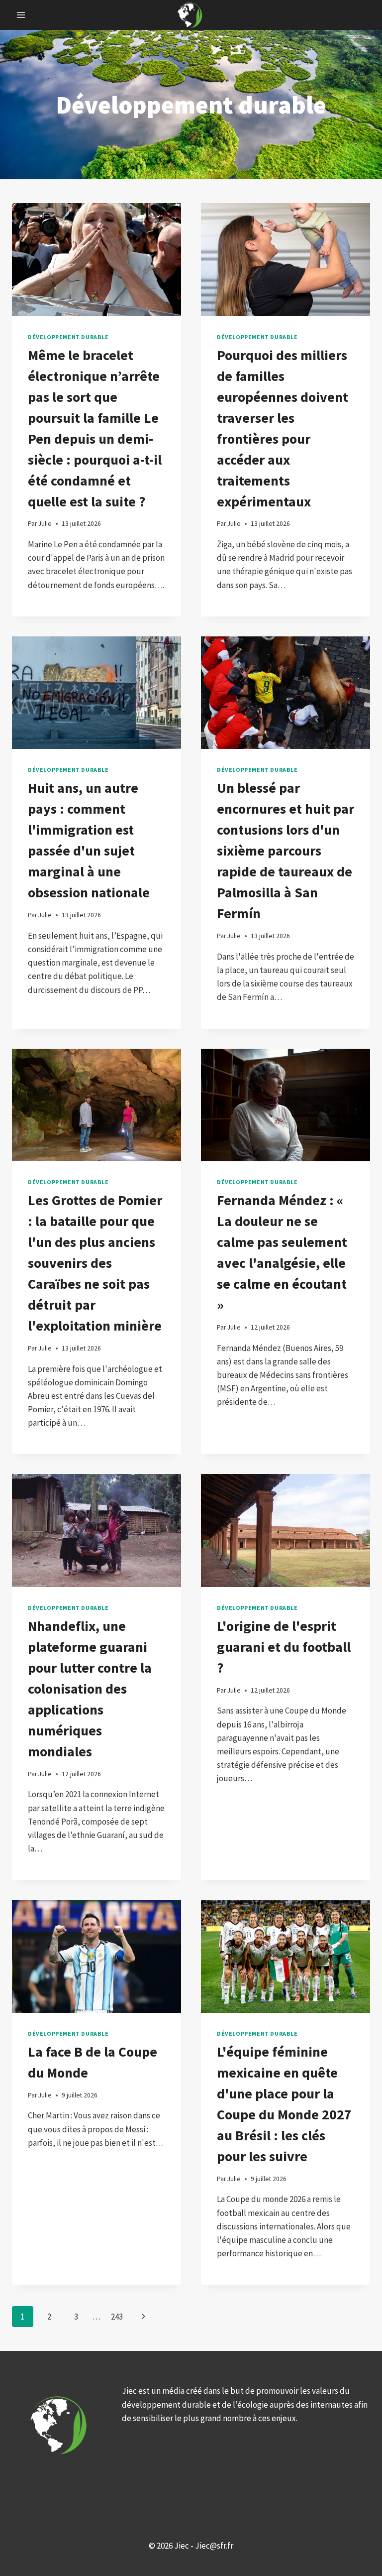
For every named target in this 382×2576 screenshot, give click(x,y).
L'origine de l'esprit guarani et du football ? (284, 1647)
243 (117, 2317)
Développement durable (68, 337)
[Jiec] (191, 15)
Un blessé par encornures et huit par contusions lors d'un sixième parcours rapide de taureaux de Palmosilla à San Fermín (286, 851)
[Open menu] (21, 15)
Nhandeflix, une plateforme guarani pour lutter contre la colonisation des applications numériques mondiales (90, 1689)
